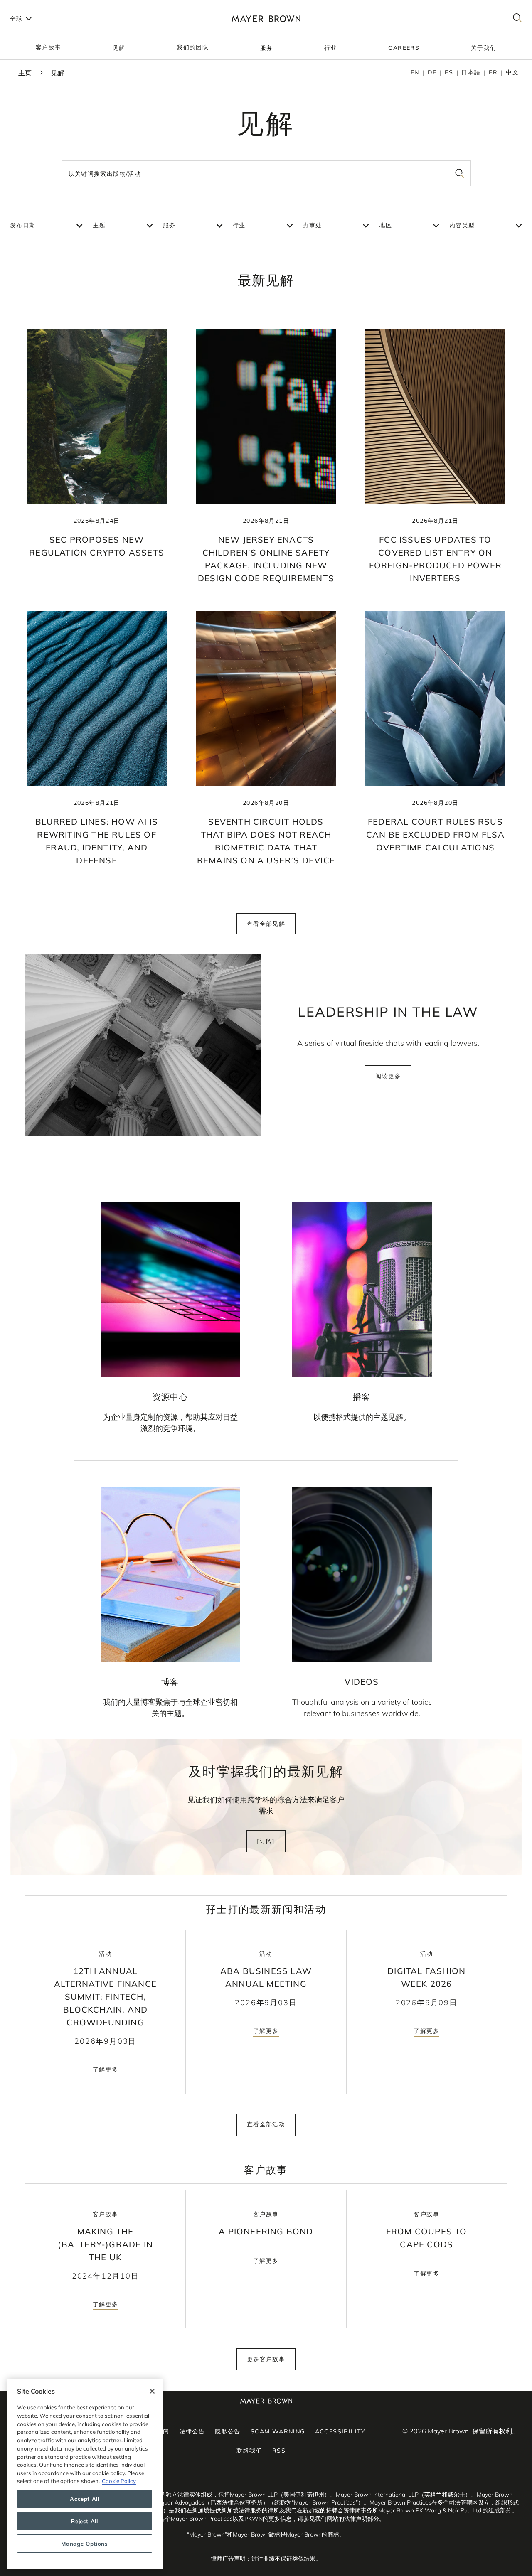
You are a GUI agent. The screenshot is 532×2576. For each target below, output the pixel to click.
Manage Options (84, 2544)
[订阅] (266, 1841)
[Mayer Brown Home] (266, 18)
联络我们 (249, 2451)
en (415, 72)
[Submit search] (460, 173)
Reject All (85, 2521)
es (449, 72)
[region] (85, 2474)
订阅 (163, 2431)
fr (493, 72)
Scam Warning (278, 2431)
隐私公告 (228, 2431)
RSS (279, 2451)
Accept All (85, 2499)
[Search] (517, 18)
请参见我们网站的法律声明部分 (338, 2519)
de (432, 72)
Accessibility (340, 2431)
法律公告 (192, 2431)
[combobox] (266, 173)
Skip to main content (41, 7)
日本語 (471, 72)
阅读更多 (388, 1076)
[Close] (152, 2391)
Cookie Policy (119, 2481)
